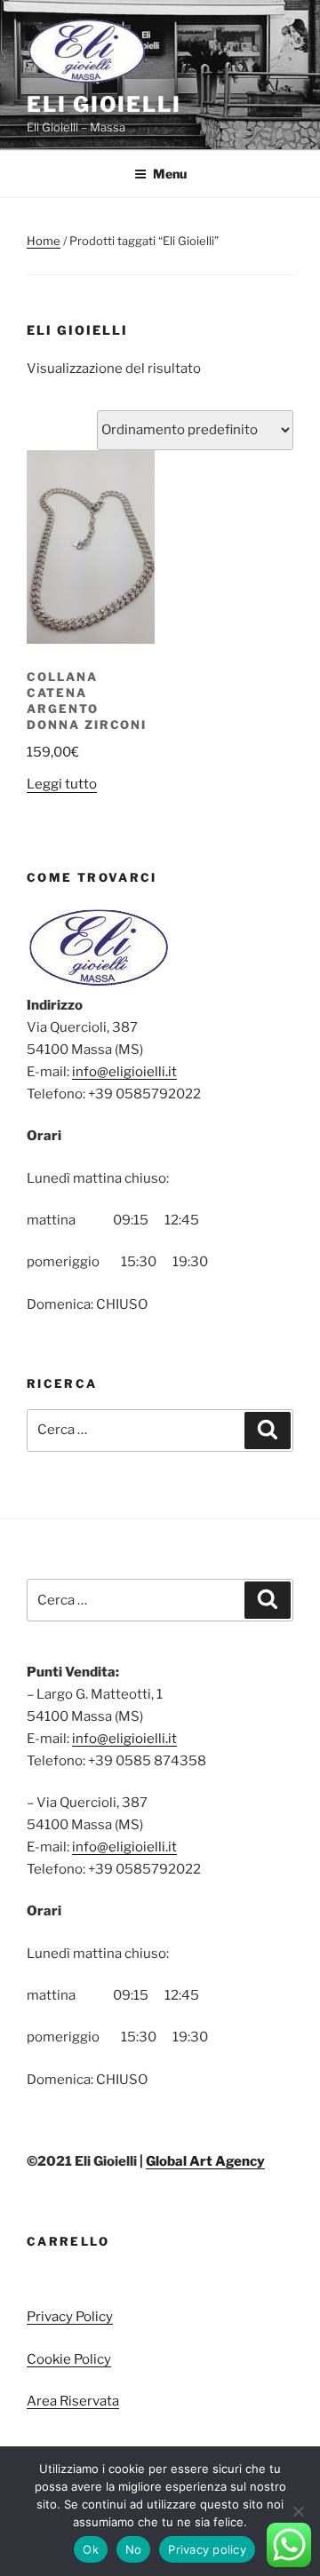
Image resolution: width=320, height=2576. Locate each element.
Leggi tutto (62, 784)
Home (44, 241)
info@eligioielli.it (124, 1072)
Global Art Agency (205, 2161)
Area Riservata (73, 2401)
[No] (298, 2511)
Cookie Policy (69, 2359)
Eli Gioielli (104, 104)
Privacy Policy (70, 2317)
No (134, 2549)
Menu (170, 174)
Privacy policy (207, 2549)
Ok (91, 2549)
